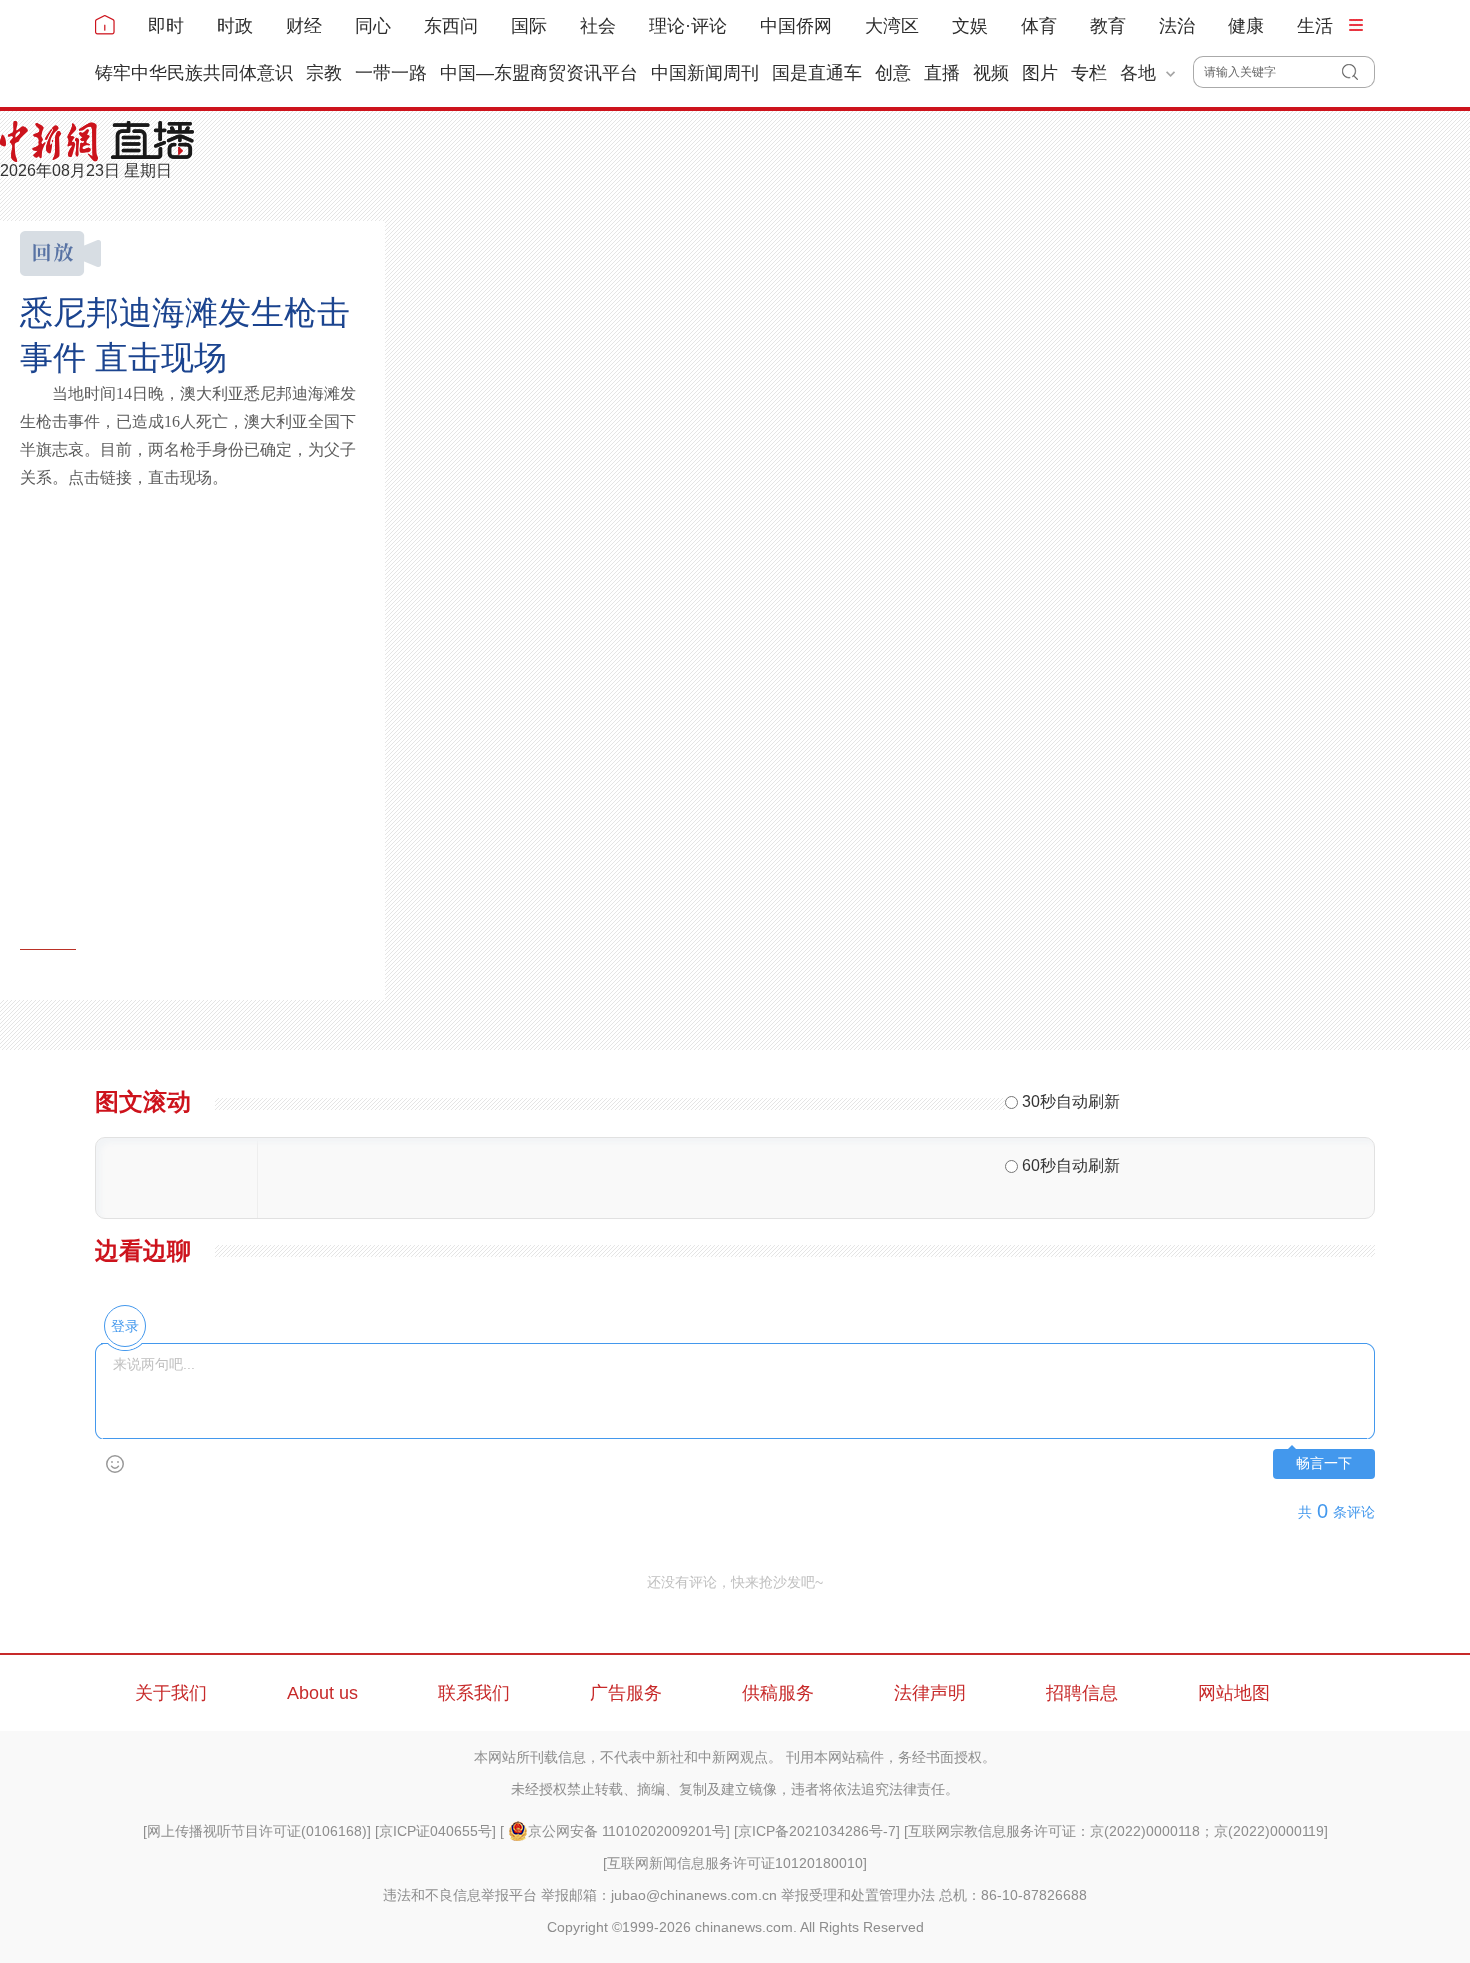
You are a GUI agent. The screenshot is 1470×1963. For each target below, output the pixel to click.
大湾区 (892, 26)
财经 (304, 26)
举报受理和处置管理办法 (858, 1895)
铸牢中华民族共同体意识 (194, 73)
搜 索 (1358, 72)
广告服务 (626, 1693)
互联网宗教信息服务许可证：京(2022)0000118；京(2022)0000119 (1116, 1831)
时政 (235, 26)
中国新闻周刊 (705, 73)
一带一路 (391, 73)
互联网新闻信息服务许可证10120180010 (735, 1863)
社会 (598, 26)
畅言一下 (1324, 1463)
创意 (893, 73)
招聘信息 (1082, 1693)
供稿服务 (778, 1693)
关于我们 (171, 1693)
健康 (1246, 26)
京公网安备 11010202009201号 (627, 1831)
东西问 (451, 26)
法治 (1177, 26)
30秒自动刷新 (1071, 1101)
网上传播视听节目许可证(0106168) (257, 1831)
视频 (991, 73)
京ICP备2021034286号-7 (817, 1831)
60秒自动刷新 (1071, 1165)
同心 (373, 26)
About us (322, 1693)
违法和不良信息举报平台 (460, 1895)
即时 (166, 26)
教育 (1108, 26)
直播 (942, 73)
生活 (1315, 26)
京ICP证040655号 (435, 1831)
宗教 (324, 73)
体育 (1039, 26)
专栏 (1089, 73)
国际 (529, 26)
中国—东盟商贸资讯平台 (539, 73)
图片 (1040, 73)
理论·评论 (688, 26)
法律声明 (930, 1693)
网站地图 (1234, 1693)
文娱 (970, 26)
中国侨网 (796, 26)
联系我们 (474, 1693)
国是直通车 (817, 73)
